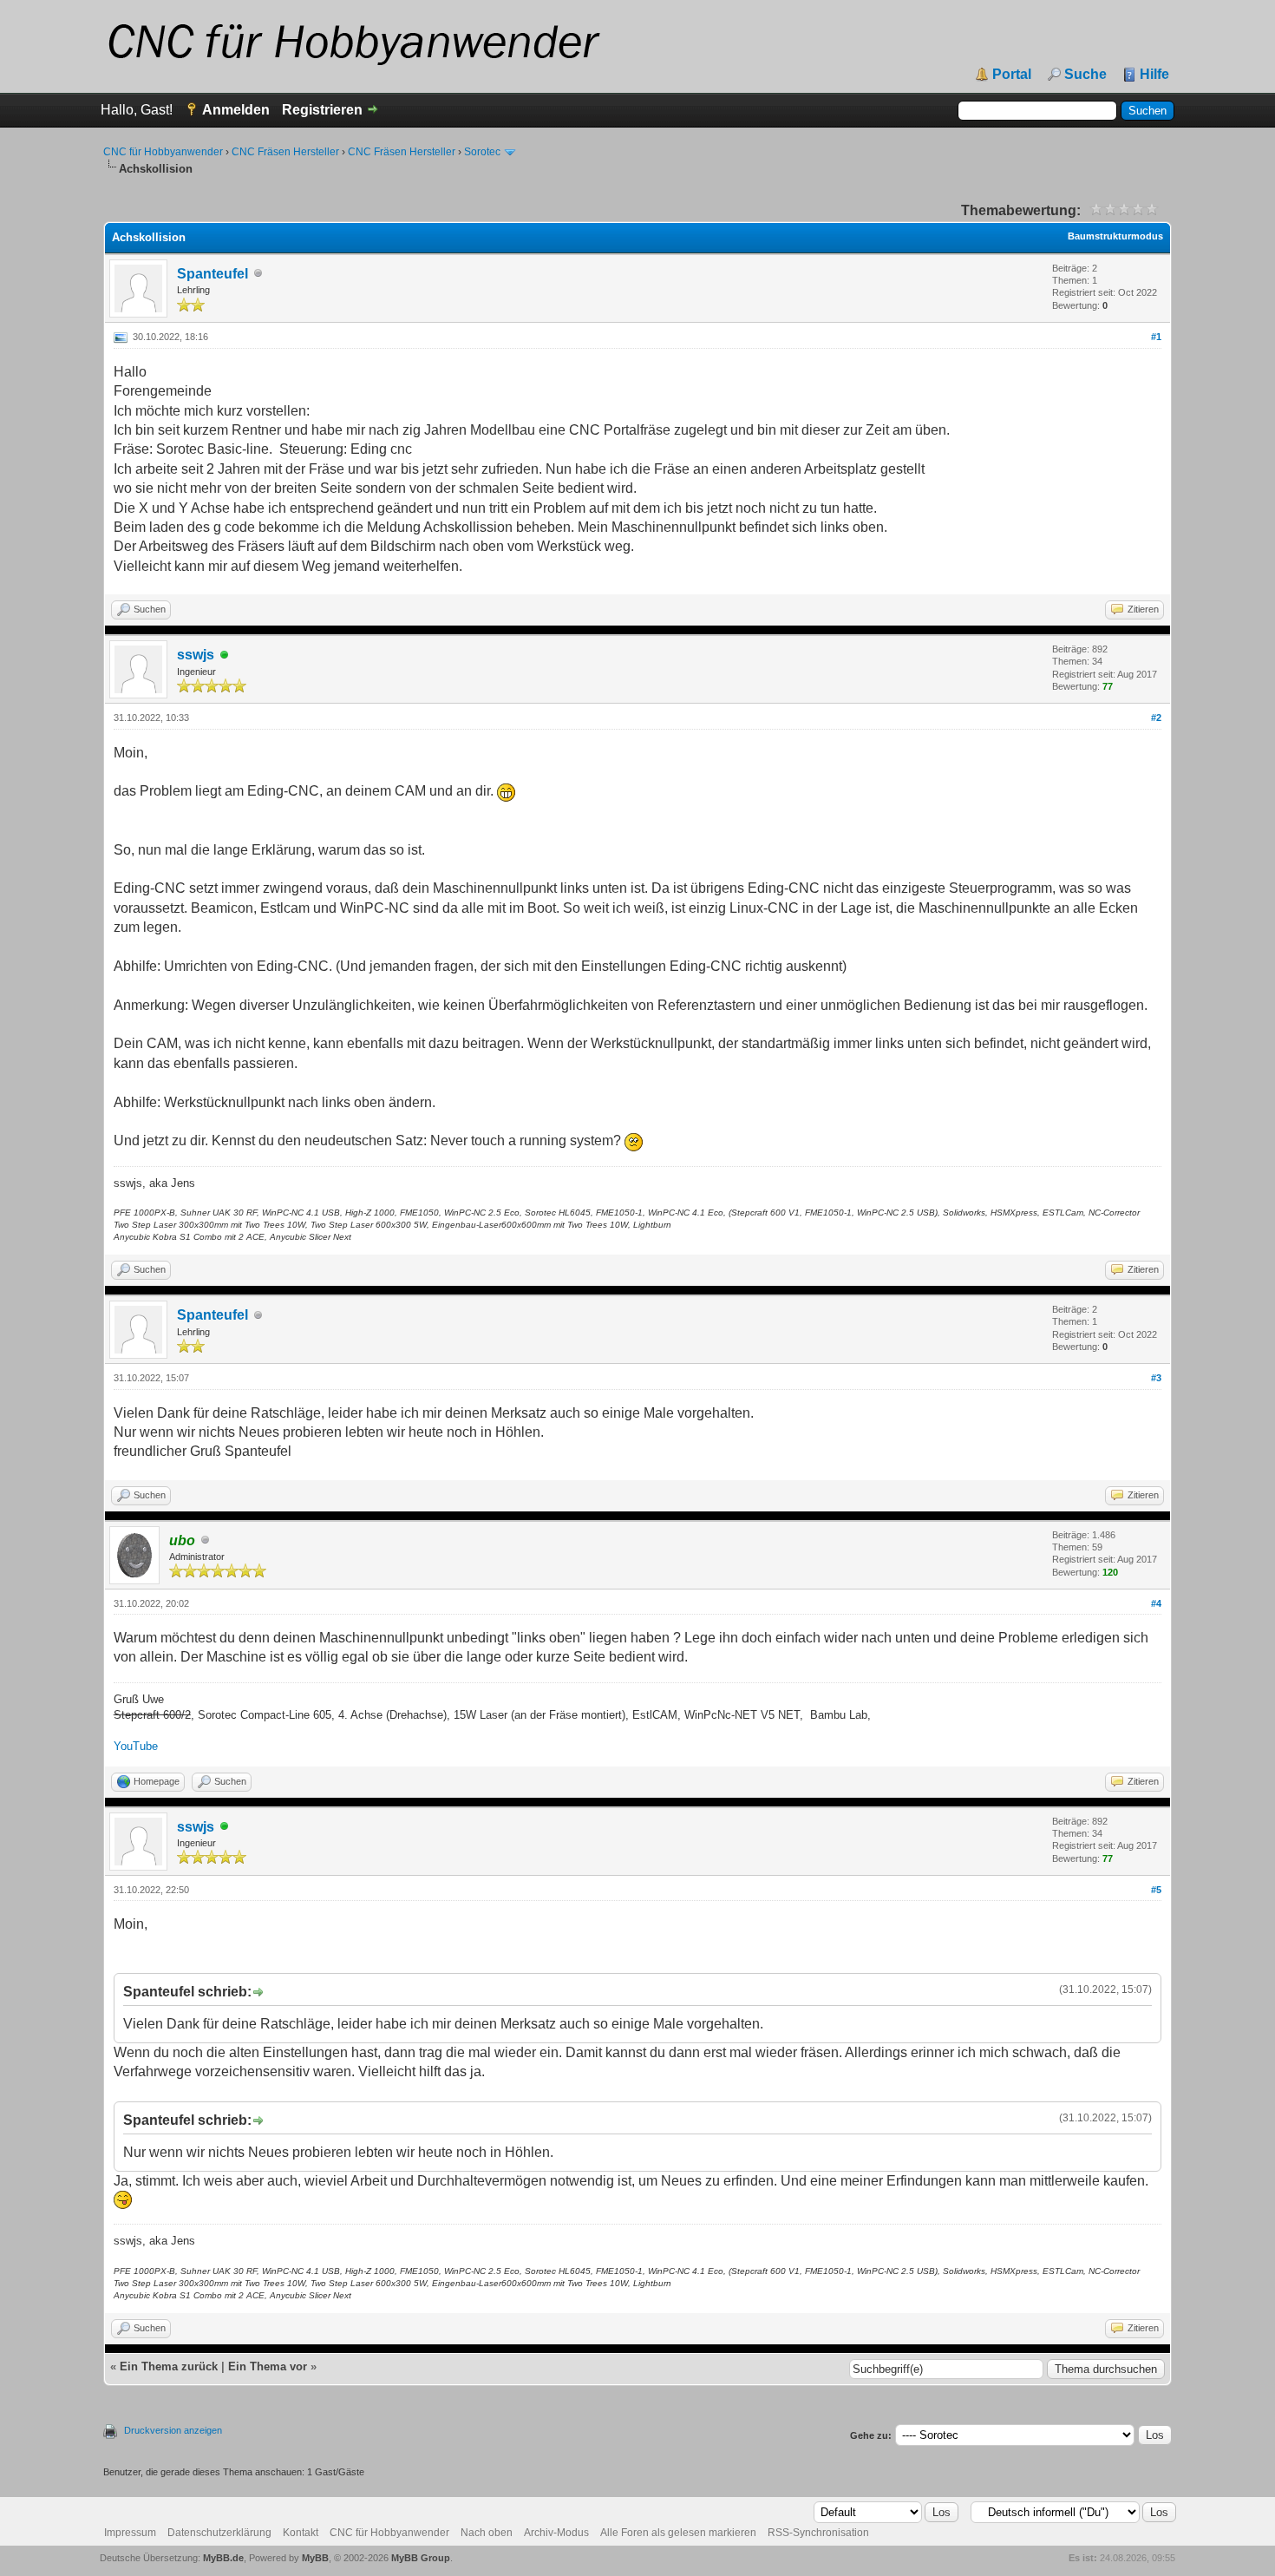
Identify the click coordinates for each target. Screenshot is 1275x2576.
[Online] (225, 655)
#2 (1156, 718)
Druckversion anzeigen (173, 2430)
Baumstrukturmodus (1115, 236)
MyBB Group (421, 2558)
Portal (1012, 75)
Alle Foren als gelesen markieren (678, 2533)
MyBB (315, 2558)
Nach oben (487, 2533)
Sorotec (482, 152)
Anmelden (236, 110)
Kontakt (301, 2533)
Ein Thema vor (268, 2366)
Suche (1085, 75)
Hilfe (1154, 75)
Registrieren (322, 110)
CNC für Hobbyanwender (163, 152)
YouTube (136, 1746)
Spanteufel (212, 274)
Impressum (130, 2533)
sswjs (196, 655)
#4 (1156, 1603)
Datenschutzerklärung (219, 2533)
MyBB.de (223, 2558)
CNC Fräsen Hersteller (285, 152)
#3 (1156, 1378)
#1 (1156, 337)
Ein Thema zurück (169, 2366)
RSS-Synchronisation (818, 2533)
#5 (1156, 1890)
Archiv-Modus (556, 2533)
